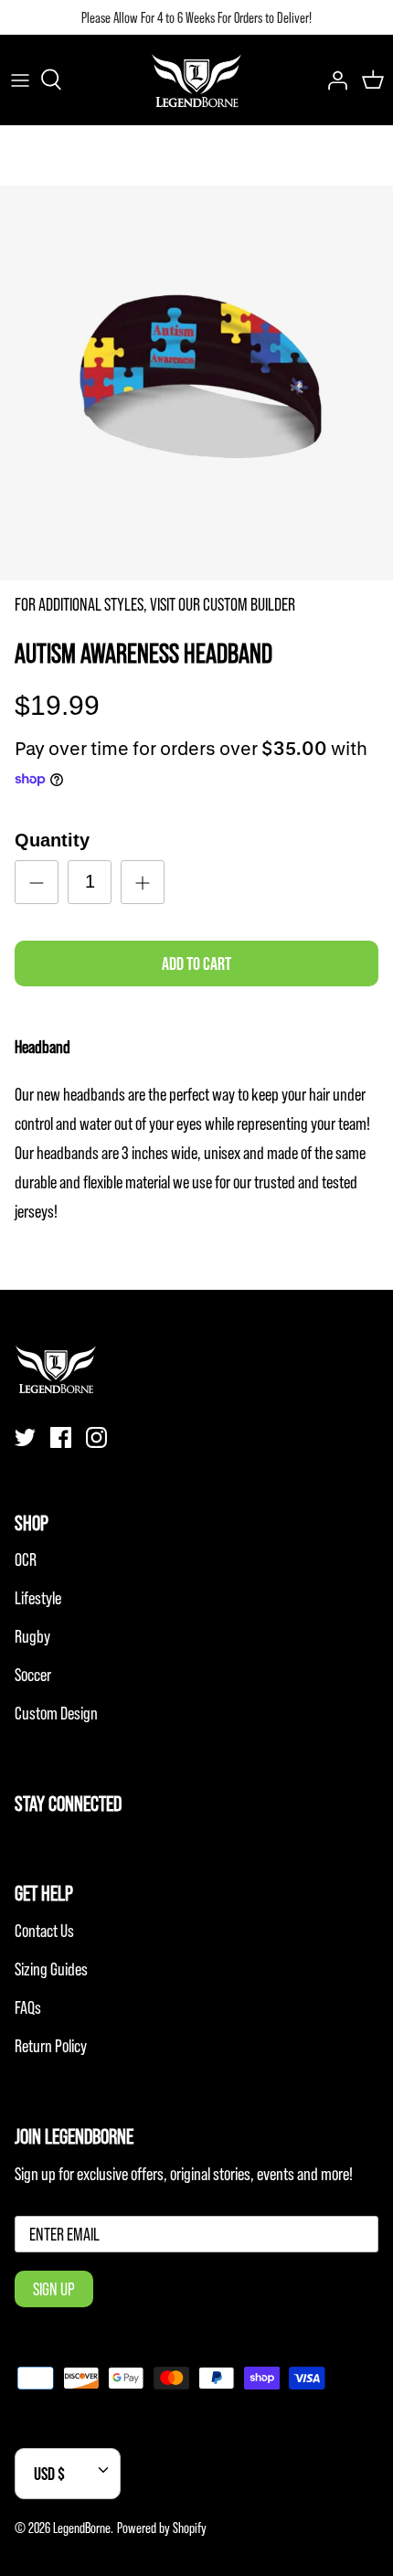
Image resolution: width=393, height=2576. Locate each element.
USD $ (49, 2474)
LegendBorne (82, 2528)
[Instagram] (96, 1437)
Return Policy (51, 2046)
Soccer (33, 1675)
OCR (26, 1559)
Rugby (32, 1636)
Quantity (52, 840)
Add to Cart (196, 963)
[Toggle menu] (20, 80)
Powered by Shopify (162, 2528)
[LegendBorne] (196, 80)
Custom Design (56, 1713)
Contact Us (44, 1931)
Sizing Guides (51, 1969)
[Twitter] (25, 1437)
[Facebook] (61, 1437)
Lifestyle (38, 1598)
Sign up (54, 2289)
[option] (196, 383)
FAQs (28, 2007)
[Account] (333, 80)
